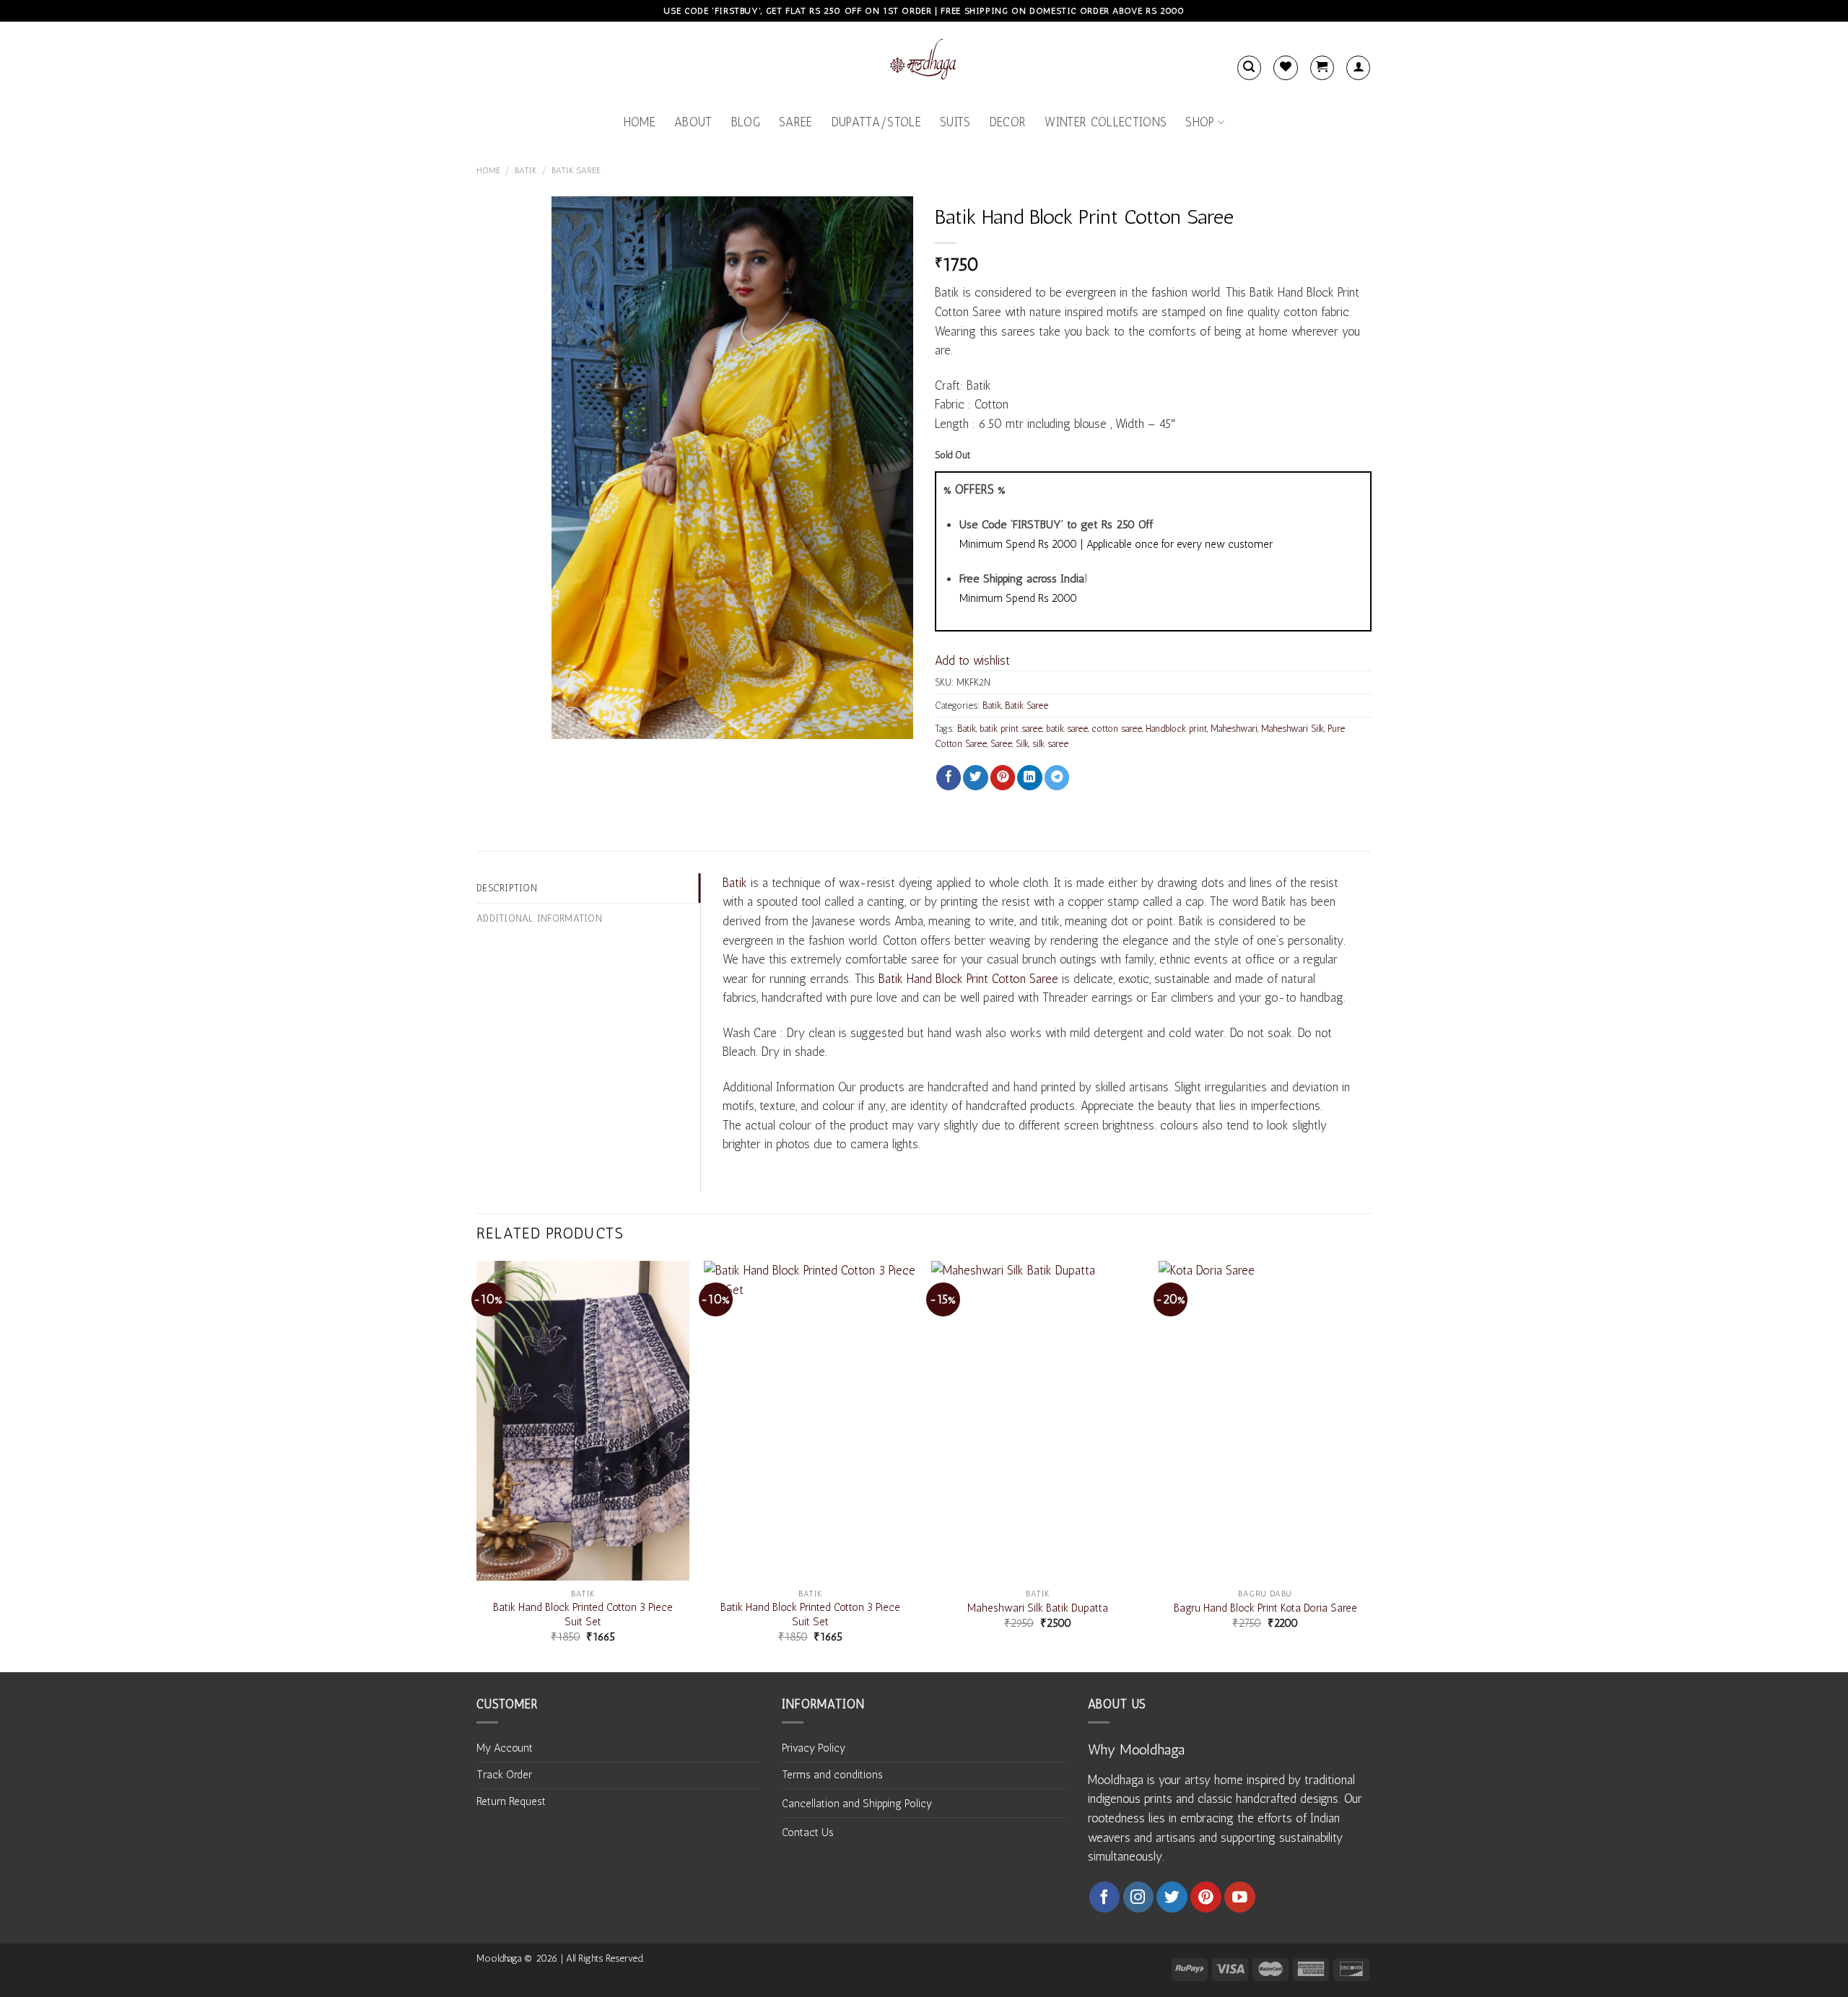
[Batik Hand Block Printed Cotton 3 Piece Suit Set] (583, 1421)
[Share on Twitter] (975, 778)
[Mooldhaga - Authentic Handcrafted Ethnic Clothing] (924, 62)
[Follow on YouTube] (1240, 1897)
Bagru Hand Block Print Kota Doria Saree (1265, 1608)
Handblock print (1176, 728)
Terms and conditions (832, 1775)
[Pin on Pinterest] (1003, 778)
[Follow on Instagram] (1139, 1897)
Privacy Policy (814, 1748)
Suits (955, 122)
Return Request (511, 1801)
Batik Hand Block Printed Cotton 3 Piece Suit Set (583, 1614)
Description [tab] (507, 888)
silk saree (1050, 743)
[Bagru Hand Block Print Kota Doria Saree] (1265, 1421)
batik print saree (1011, 728)
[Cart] (1322, 67)
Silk (1022, 743)
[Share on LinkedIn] (1029, 778)
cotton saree (1117, 728)
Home (640, 122)
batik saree (1067, 728)
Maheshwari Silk (1293, 728)
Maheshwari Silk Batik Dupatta (1038, 1608)
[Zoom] (571, 721)
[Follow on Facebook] (1105, 1897)
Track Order (504, 1775)
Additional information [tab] (539, 918)
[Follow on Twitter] (1172, 1897)
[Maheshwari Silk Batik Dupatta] (1038, 1421)
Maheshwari (1234, 728)
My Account (505, 1748)
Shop (1200, 122)
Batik (526, 170)
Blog (746, 122)
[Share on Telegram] (1057, 778)
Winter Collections (1106, 122)
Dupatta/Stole (876, 122)
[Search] (1249, 67)
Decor (1008, 122)
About (693, 122)
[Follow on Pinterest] (1206, 1897)
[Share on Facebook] (949, 778)
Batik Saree (576, 170)
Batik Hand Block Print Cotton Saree (968, 979)
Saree (796, 122)
